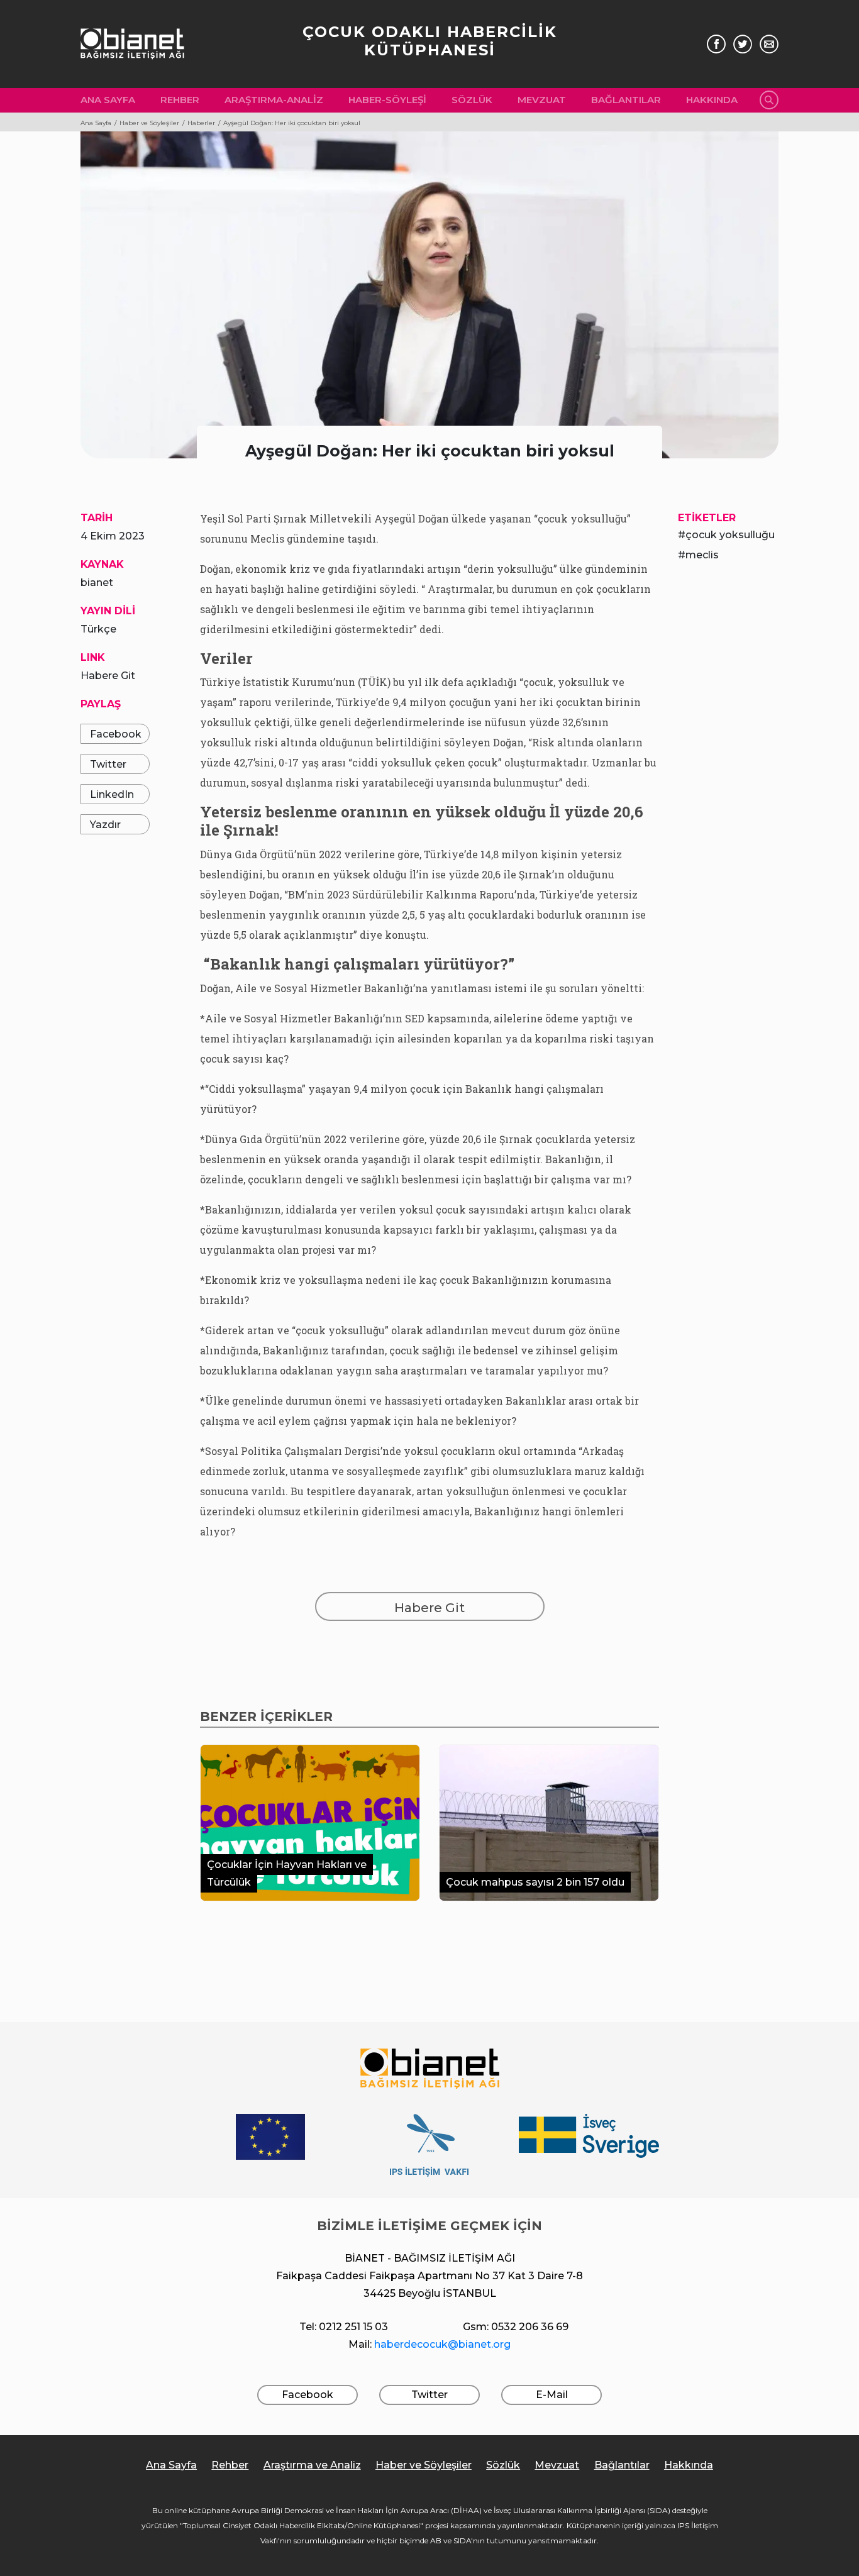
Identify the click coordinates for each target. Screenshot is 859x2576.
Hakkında (712, 100)
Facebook (116, 734)
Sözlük (472, 100)
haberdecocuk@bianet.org (442, 2344)
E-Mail (552, 2395)
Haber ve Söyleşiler (424, 2465)
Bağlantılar (626, 100)
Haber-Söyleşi (387, 100)
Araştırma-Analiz (274, 100)
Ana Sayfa (108, 100)
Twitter (108, 764)
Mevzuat (542, 100)
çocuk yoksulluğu (730, 535)
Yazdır (105, 825)
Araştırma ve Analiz (312, 2465)
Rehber (180, 100)
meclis (702, 555)
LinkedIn (112, 794)
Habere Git (108, 676)
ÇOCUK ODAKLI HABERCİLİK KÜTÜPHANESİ (430, 41)
